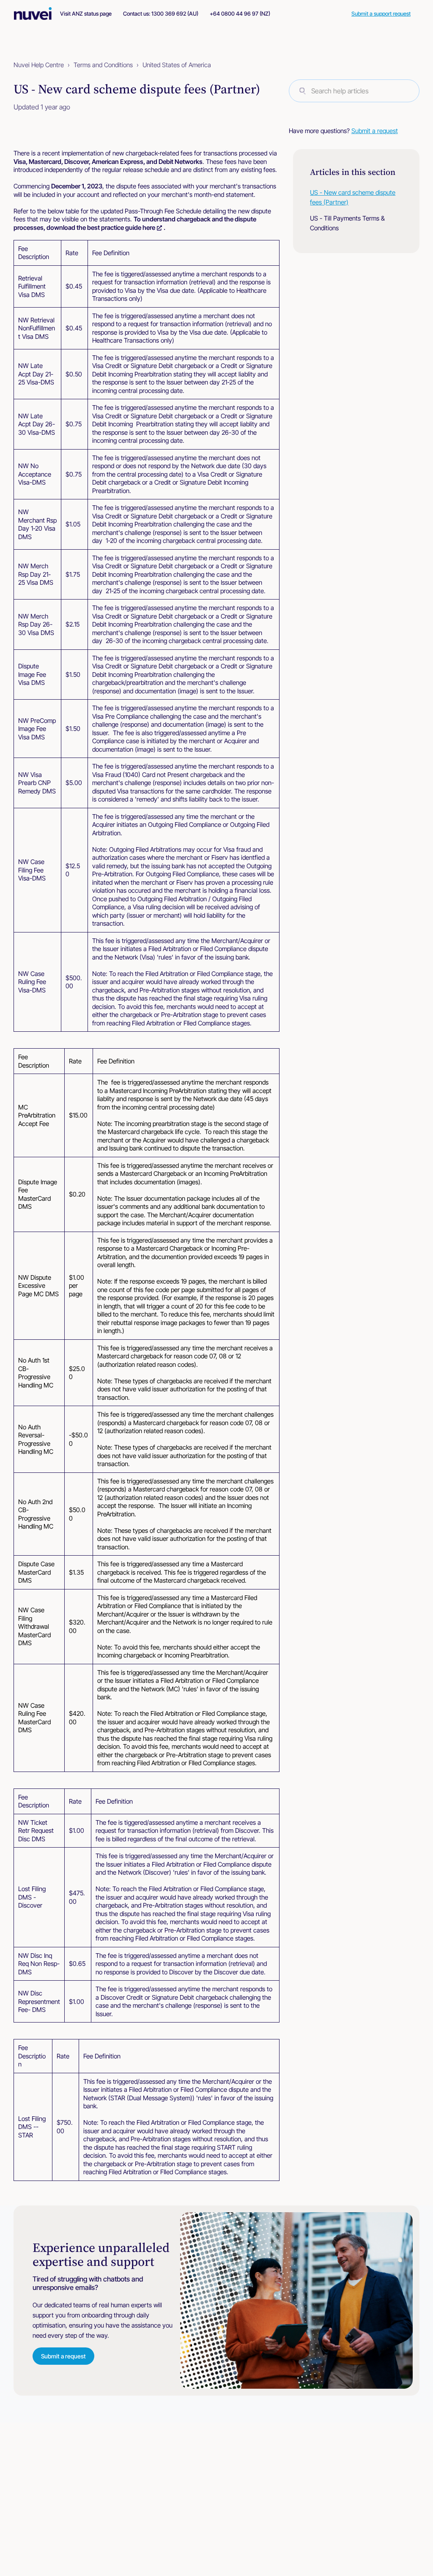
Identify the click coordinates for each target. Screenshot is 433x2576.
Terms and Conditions (103, 65)
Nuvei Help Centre (39, 65)
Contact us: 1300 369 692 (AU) (161, 14)
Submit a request (375, 131)
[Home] (37, 14)
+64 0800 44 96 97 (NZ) (240, 14)
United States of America (177, 65)
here (149, 228)
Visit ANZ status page (86, 14)
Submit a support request (381, 14)
